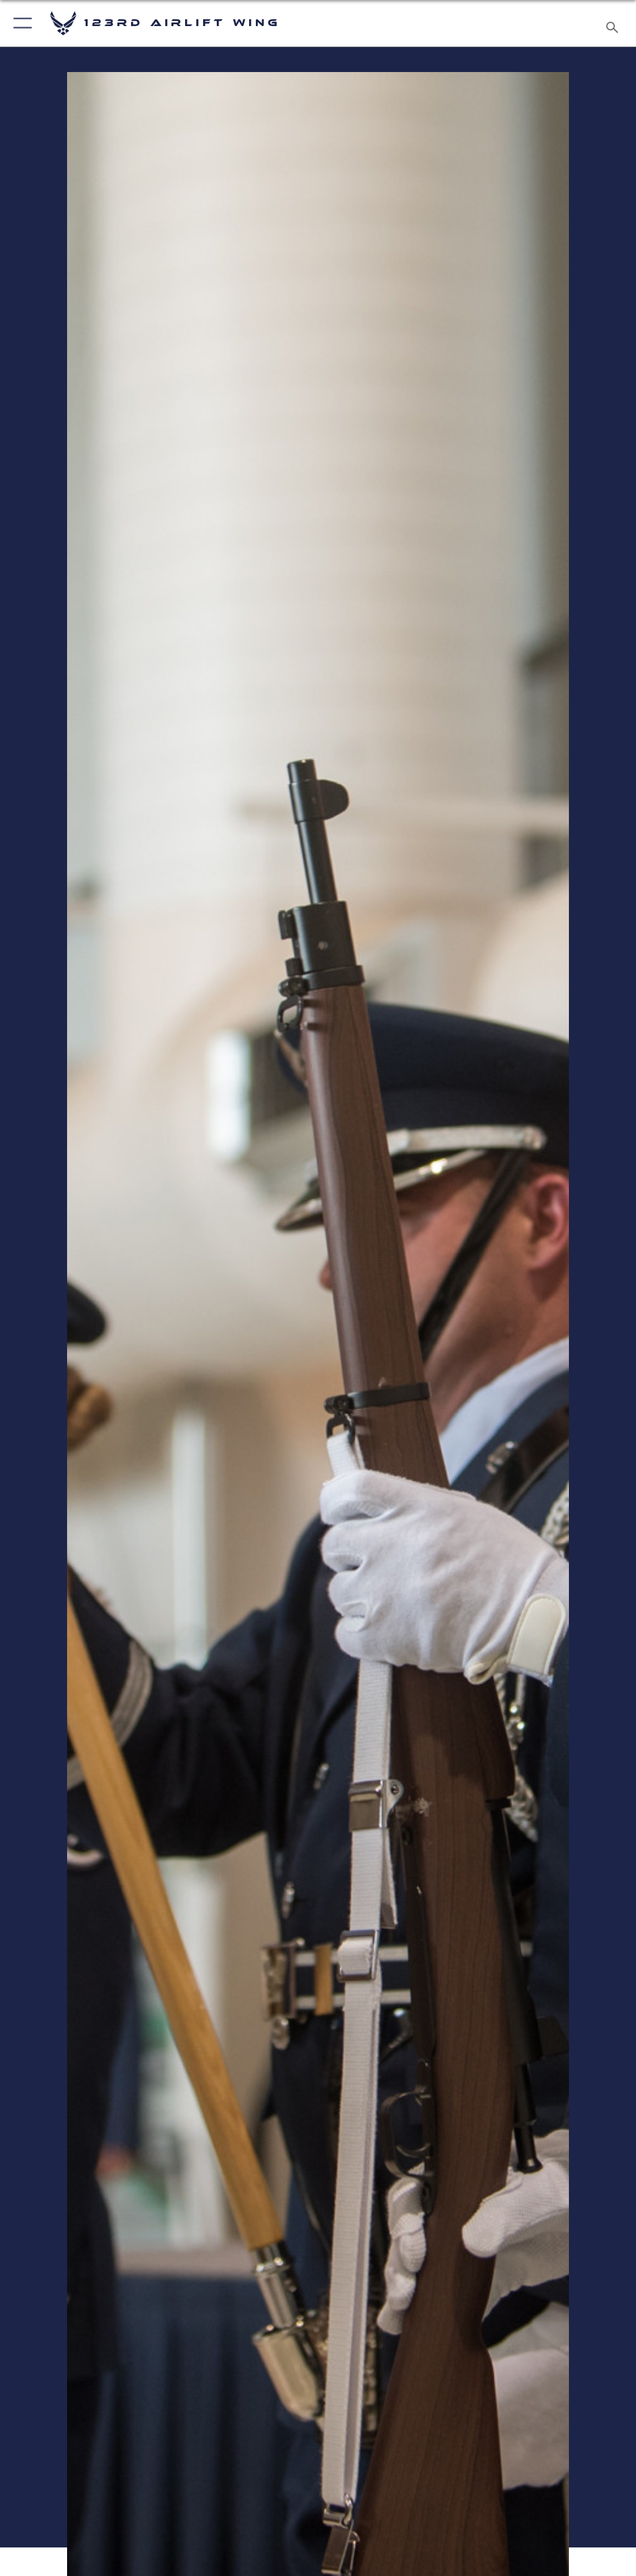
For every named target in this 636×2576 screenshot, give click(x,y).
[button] (20, 23)
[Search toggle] (615, 23)
